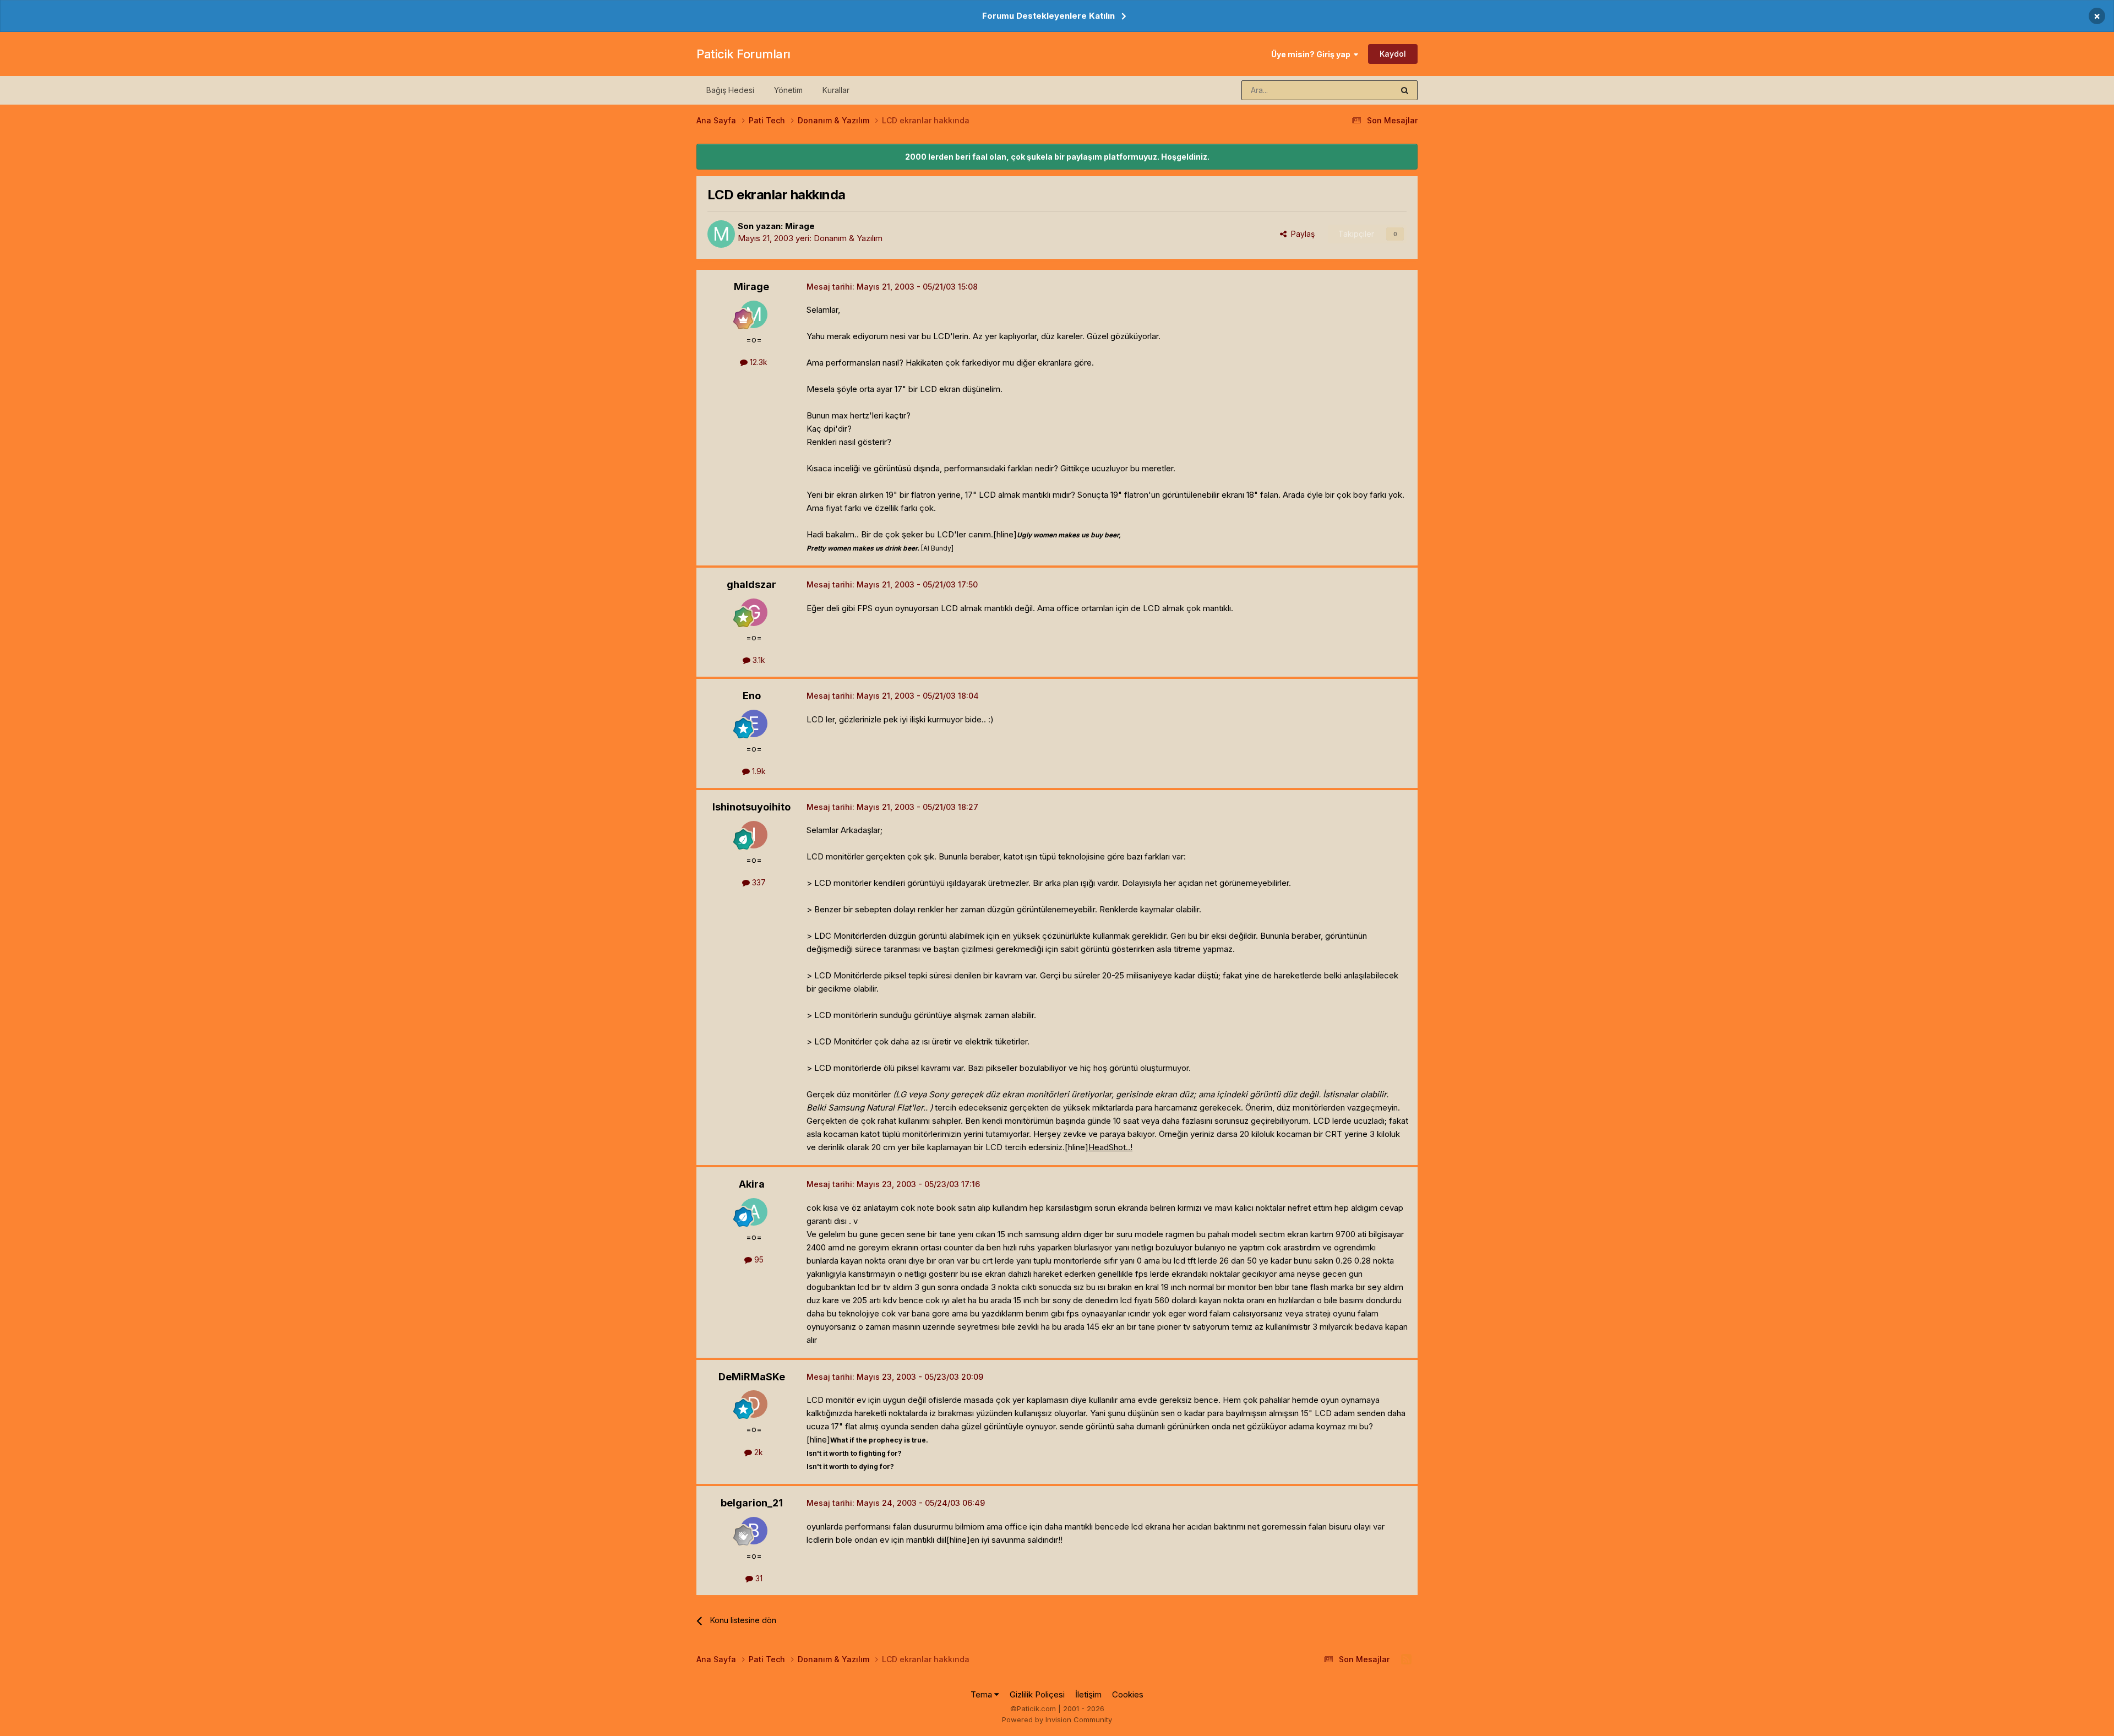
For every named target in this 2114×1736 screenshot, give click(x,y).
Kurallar (836, 90)
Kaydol (1393, 54)
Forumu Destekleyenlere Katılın (1048, 16)
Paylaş (1301, 234)
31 (758, 1578)
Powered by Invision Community (1057, 1719)
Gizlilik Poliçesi (1037, 1694)
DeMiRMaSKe (752, 1377)
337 (758, 882)
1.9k (758, 771)
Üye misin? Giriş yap (1312, 54)
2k (758, 1452)
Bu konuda (1360, 90)
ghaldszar (751, 584)
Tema (982, 1694)
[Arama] (1405, 90)
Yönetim (788, 90)
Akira (752, 1184)
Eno (752, 696)
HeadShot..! (1110, 1147)
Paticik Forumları (743, 54)
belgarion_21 (752, 1503)
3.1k (758, 660)
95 (758, 1259)
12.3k (758, 362)
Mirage (800, 226)
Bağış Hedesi (730, 90)
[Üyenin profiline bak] (721, 234)
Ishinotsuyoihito (751, 807)
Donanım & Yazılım (848, 238)
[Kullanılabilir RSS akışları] (1406, 1659)
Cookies (1128, 1694)
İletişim (1088, 1694)
